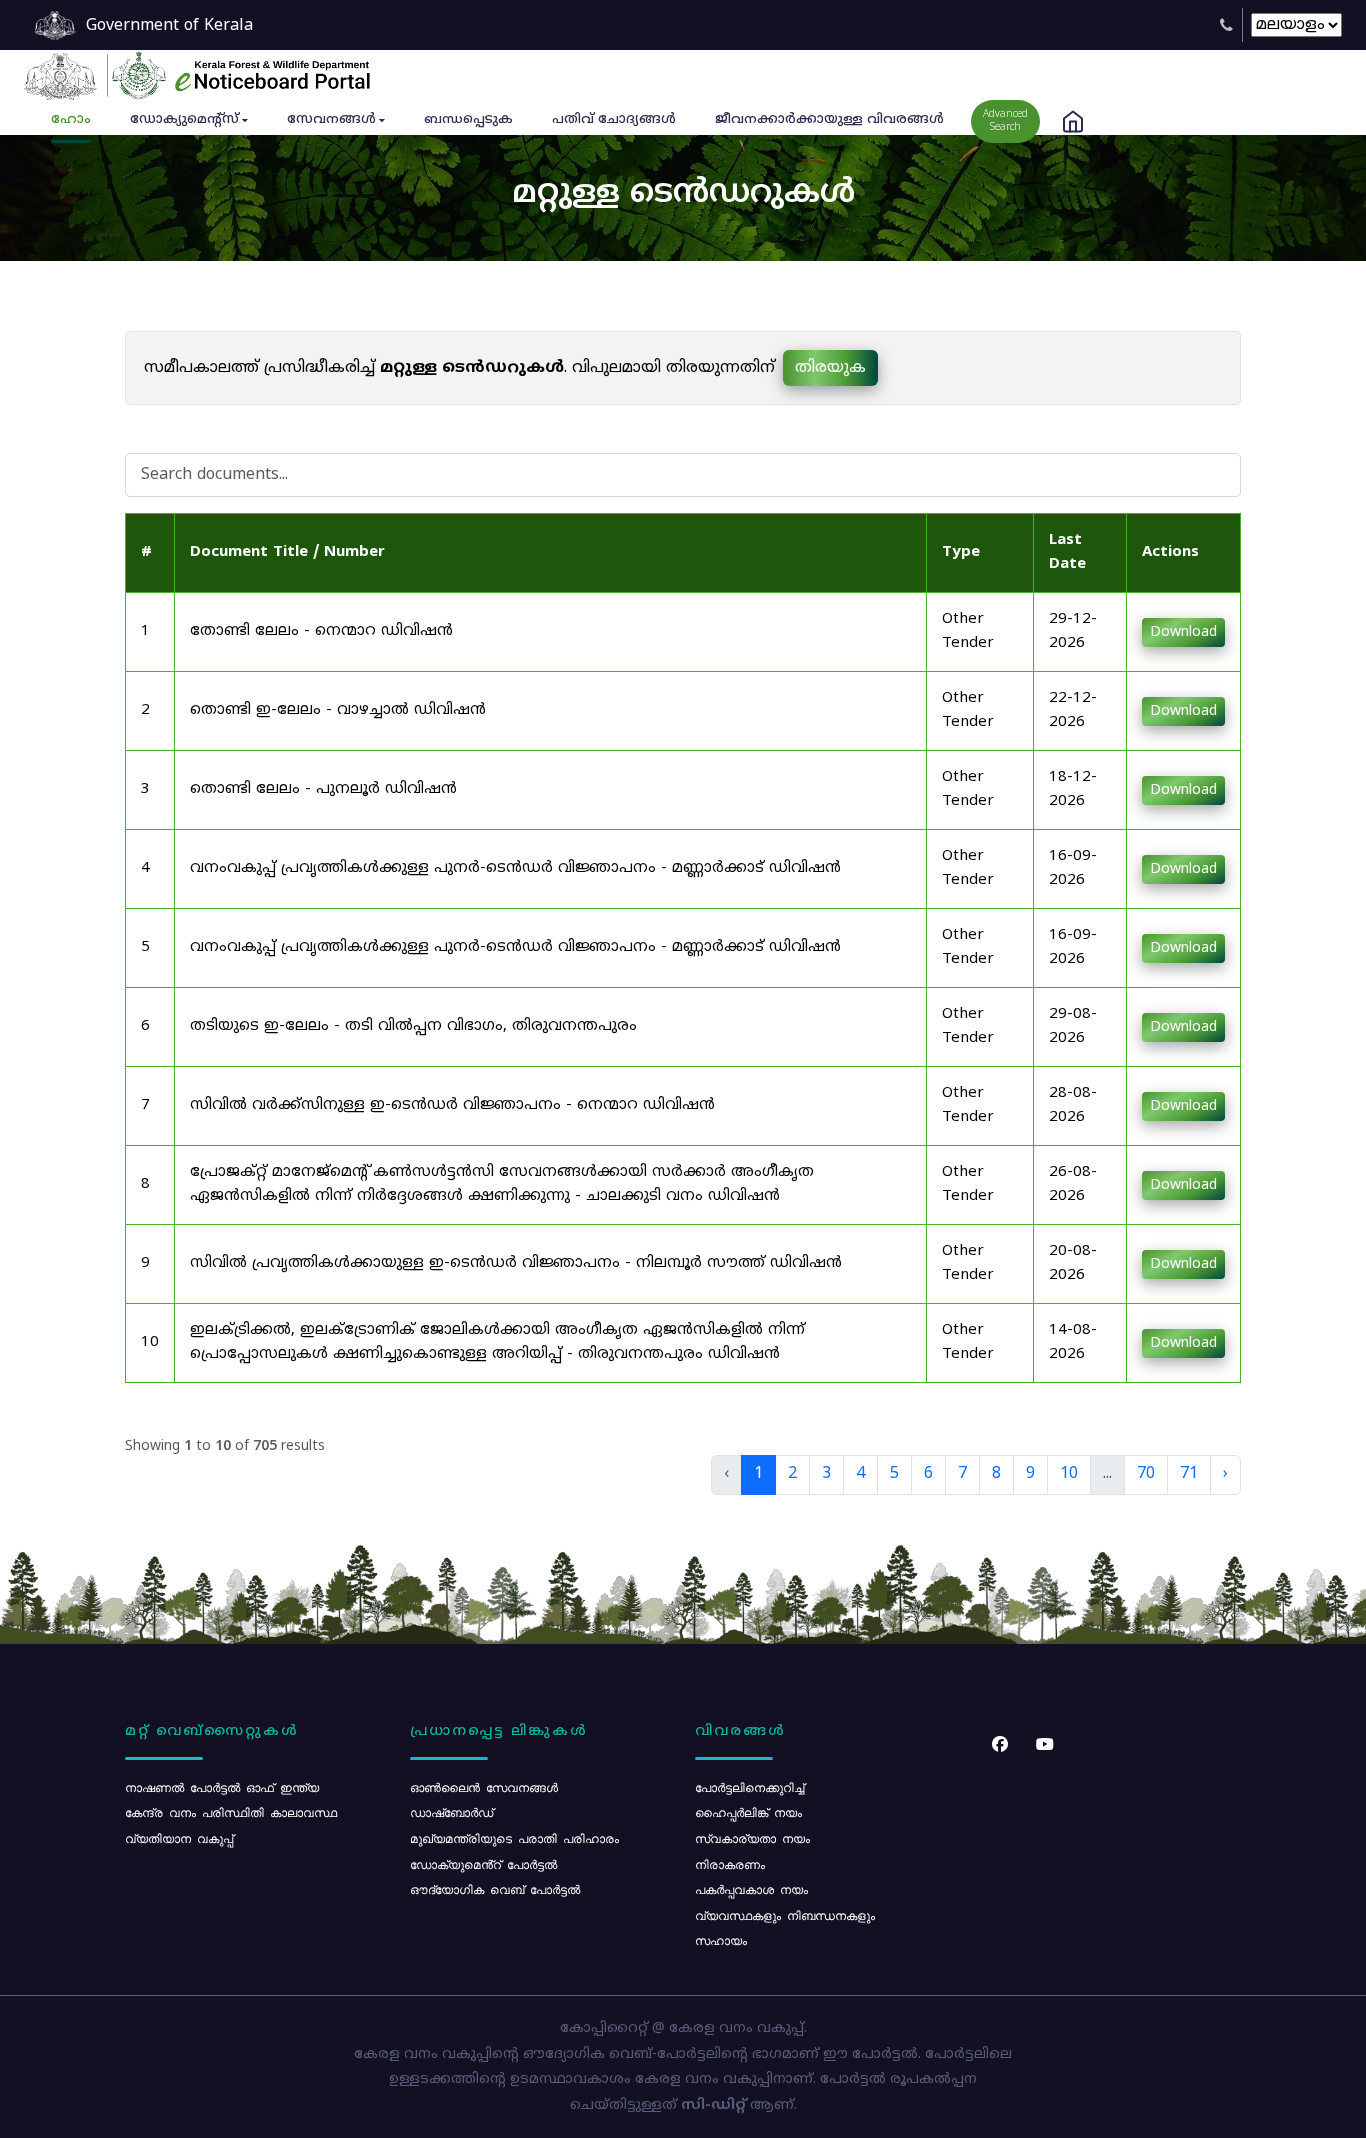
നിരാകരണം (730, 1864)
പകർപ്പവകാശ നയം (751, 1889)
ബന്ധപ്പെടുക (468, 120)
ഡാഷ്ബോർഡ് (451, 1812)
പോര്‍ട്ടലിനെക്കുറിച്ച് (749, 1787)
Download (1183, 632)
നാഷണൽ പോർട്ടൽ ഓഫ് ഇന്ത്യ (222, 1787)
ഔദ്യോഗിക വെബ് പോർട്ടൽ (495, 1889)
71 (1189, 1474)
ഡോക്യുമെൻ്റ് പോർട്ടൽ (483, 1864)
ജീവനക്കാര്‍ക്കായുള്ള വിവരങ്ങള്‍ (829, 120)
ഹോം (71, 120)
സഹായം (721, 1940)
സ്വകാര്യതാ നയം (752, 1838)
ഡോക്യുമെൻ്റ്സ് (184, 120)
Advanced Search (1005, 121)
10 (1069, 1474)
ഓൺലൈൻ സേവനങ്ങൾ (484, 1787)
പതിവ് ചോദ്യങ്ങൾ (614, 120)
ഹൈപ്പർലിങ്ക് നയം (748, 1812)
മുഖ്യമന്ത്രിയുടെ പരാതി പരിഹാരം (514, 1838)
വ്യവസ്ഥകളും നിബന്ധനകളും (785, 1915)
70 (1146, 1474)
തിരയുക (830, 368)
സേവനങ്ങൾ (331, 120)
